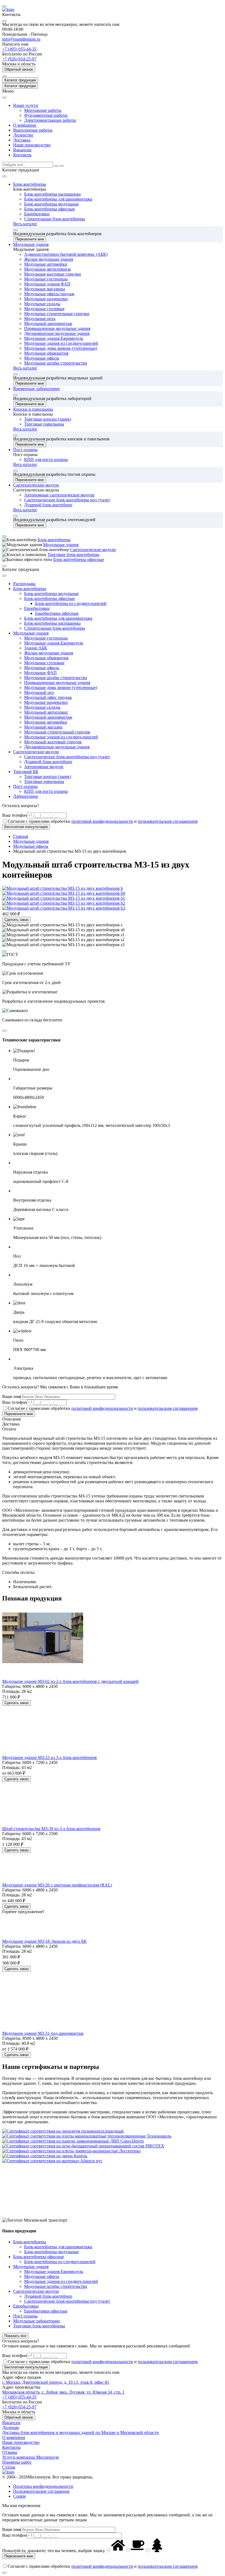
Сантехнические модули (36, 485)
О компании (25, 125)
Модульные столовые (44, 309)
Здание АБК (36, 648)
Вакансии (22, 150)
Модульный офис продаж (48, 697)
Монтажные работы (43, 110)
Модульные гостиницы (46, 279)
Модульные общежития (46, 353)
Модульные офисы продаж (49, 294)
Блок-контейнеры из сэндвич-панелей (71, 603)
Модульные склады (42, 304)
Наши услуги (26, 105)
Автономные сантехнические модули (59, 495)
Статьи (9, 2467)
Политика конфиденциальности (43, 2486)
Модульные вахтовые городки (53, 274)
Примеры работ (17, 2462)
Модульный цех (39, 692)
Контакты (22, 155)
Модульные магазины (45, 289)
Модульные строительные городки (57, 314)
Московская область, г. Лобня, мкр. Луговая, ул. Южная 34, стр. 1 (63, 2392)
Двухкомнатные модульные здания (57, 333)
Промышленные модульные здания (57, 328)
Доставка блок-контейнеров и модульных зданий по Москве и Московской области (81, 2432)
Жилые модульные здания (49, 259)
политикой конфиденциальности (102, 821)
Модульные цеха (40, 319)
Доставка (22, 140)
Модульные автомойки (46, 264)
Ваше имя (11, 1397)
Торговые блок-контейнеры (73, 555)
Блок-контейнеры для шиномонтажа (58, 199)
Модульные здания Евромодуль (54, 338)
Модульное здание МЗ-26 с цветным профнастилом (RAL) (57, 1885)
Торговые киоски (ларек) (48, 419)
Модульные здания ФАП (47, 284)
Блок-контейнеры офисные (50, 209)
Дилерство (23, 135)
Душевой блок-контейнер (48, 505)
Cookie (19, 2496)
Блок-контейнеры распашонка (52, 194)
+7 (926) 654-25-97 (19, 59)
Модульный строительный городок (57, 732)
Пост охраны (25, 450)
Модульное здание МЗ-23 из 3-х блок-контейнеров (50, 1757)
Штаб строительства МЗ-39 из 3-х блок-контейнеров (51, 1829)
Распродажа (24, 584)
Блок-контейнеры (30, 184)
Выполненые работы (33, 130)
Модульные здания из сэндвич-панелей (61, 343)
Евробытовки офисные (57, 613)
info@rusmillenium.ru (21, 39)
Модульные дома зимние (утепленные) (61, 348)
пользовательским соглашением (168, 821)
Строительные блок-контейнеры (55, 219)
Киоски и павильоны (33, 409)
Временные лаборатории (36, 389)
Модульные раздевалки (46, 299)
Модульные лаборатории (36, 2321)
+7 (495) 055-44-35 (19, 49)
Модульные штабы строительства (56, 363)
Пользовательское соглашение (41, 2491)
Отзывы (10, 2452)
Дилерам (10, 2428)
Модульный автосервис (46, 712)
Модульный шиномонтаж (48, 323)
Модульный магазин (43, 727)
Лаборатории (26, 796)
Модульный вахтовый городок (53, 742)
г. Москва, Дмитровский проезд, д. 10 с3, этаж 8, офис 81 (56, 2382)
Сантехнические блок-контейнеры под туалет (67, 500)
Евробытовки (37, 214)
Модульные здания (31, 244)
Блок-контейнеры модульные (51, 204)
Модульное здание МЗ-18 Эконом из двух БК (44, 1941)
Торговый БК (26, 772)
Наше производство (32, 145)
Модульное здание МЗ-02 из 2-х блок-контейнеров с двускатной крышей (70, 1681)
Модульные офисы (42, 358)
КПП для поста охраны (46, 459)
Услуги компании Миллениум (30, 2457)
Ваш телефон (15, 815)
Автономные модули (44, 767)
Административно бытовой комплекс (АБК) (66, 254)
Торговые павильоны (44, 424)
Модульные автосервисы (47, 269)
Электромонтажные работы (50, 120)
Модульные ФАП (40, 673)
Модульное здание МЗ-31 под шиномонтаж (43, 2033)
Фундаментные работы (46, 115)
